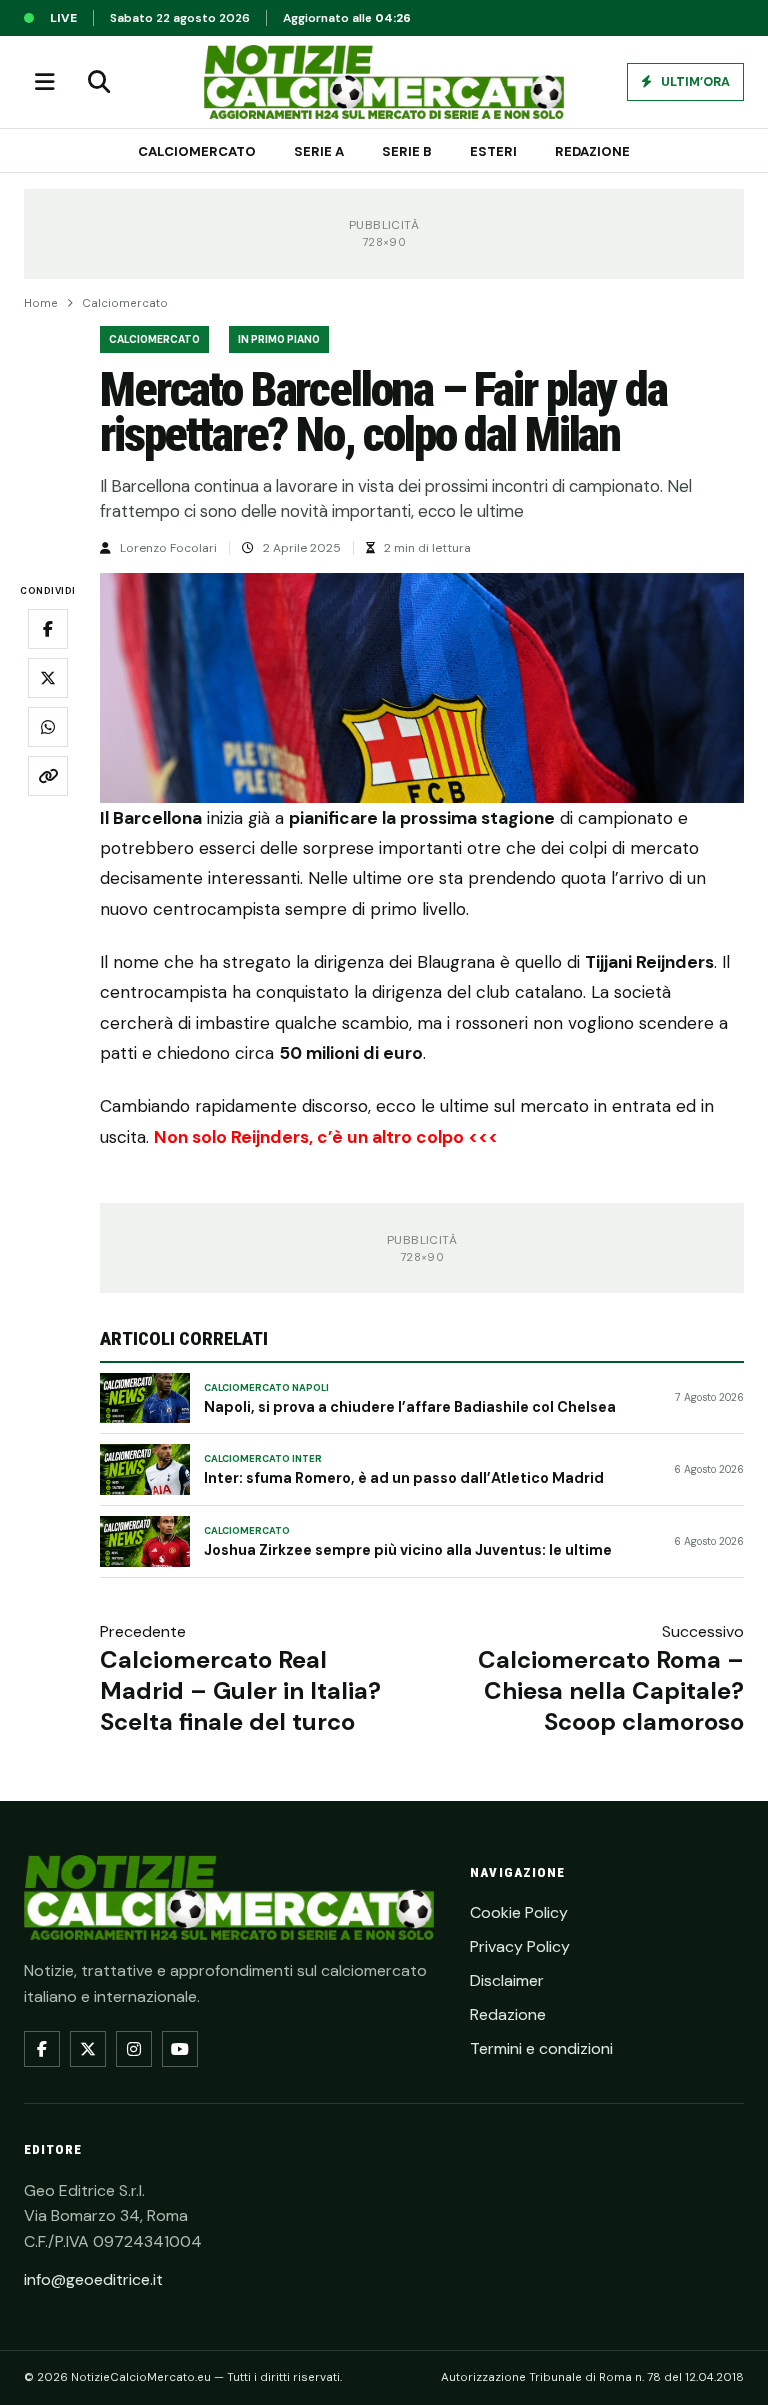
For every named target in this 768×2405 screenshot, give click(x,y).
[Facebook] (42, 2049)
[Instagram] (134, 2049)
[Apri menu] (45, 82)
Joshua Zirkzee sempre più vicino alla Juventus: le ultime (408, 1550)
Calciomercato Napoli (266, 1388)
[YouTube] (180, 2049)
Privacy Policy (520, 1946)
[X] (88, 2049)
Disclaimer (507, 1980)
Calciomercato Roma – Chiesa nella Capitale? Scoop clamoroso (611, 1690)
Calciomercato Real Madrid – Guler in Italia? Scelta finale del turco (240, 1690)
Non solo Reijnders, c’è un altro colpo (309, 1137)
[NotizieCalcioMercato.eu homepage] (384, 82)
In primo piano (279, 339)
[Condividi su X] (48, 678)
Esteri (493, 151)
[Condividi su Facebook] (48, 629)
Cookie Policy (519, 1912)
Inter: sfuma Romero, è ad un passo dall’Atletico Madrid (404, 1478)
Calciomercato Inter (263, 1459)
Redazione (592, 151)
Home (41, 303)
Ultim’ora (694, 82)
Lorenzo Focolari (168, 548)
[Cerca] (99, 82)
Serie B (407, 151)
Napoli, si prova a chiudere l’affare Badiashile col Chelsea (410, 1407)
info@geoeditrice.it (93, 2279)
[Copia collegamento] (48, 776)
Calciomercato (197, 151)
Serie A (319, 151)
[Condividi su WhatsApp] (48, 727)
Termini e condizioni (541, 2048)
